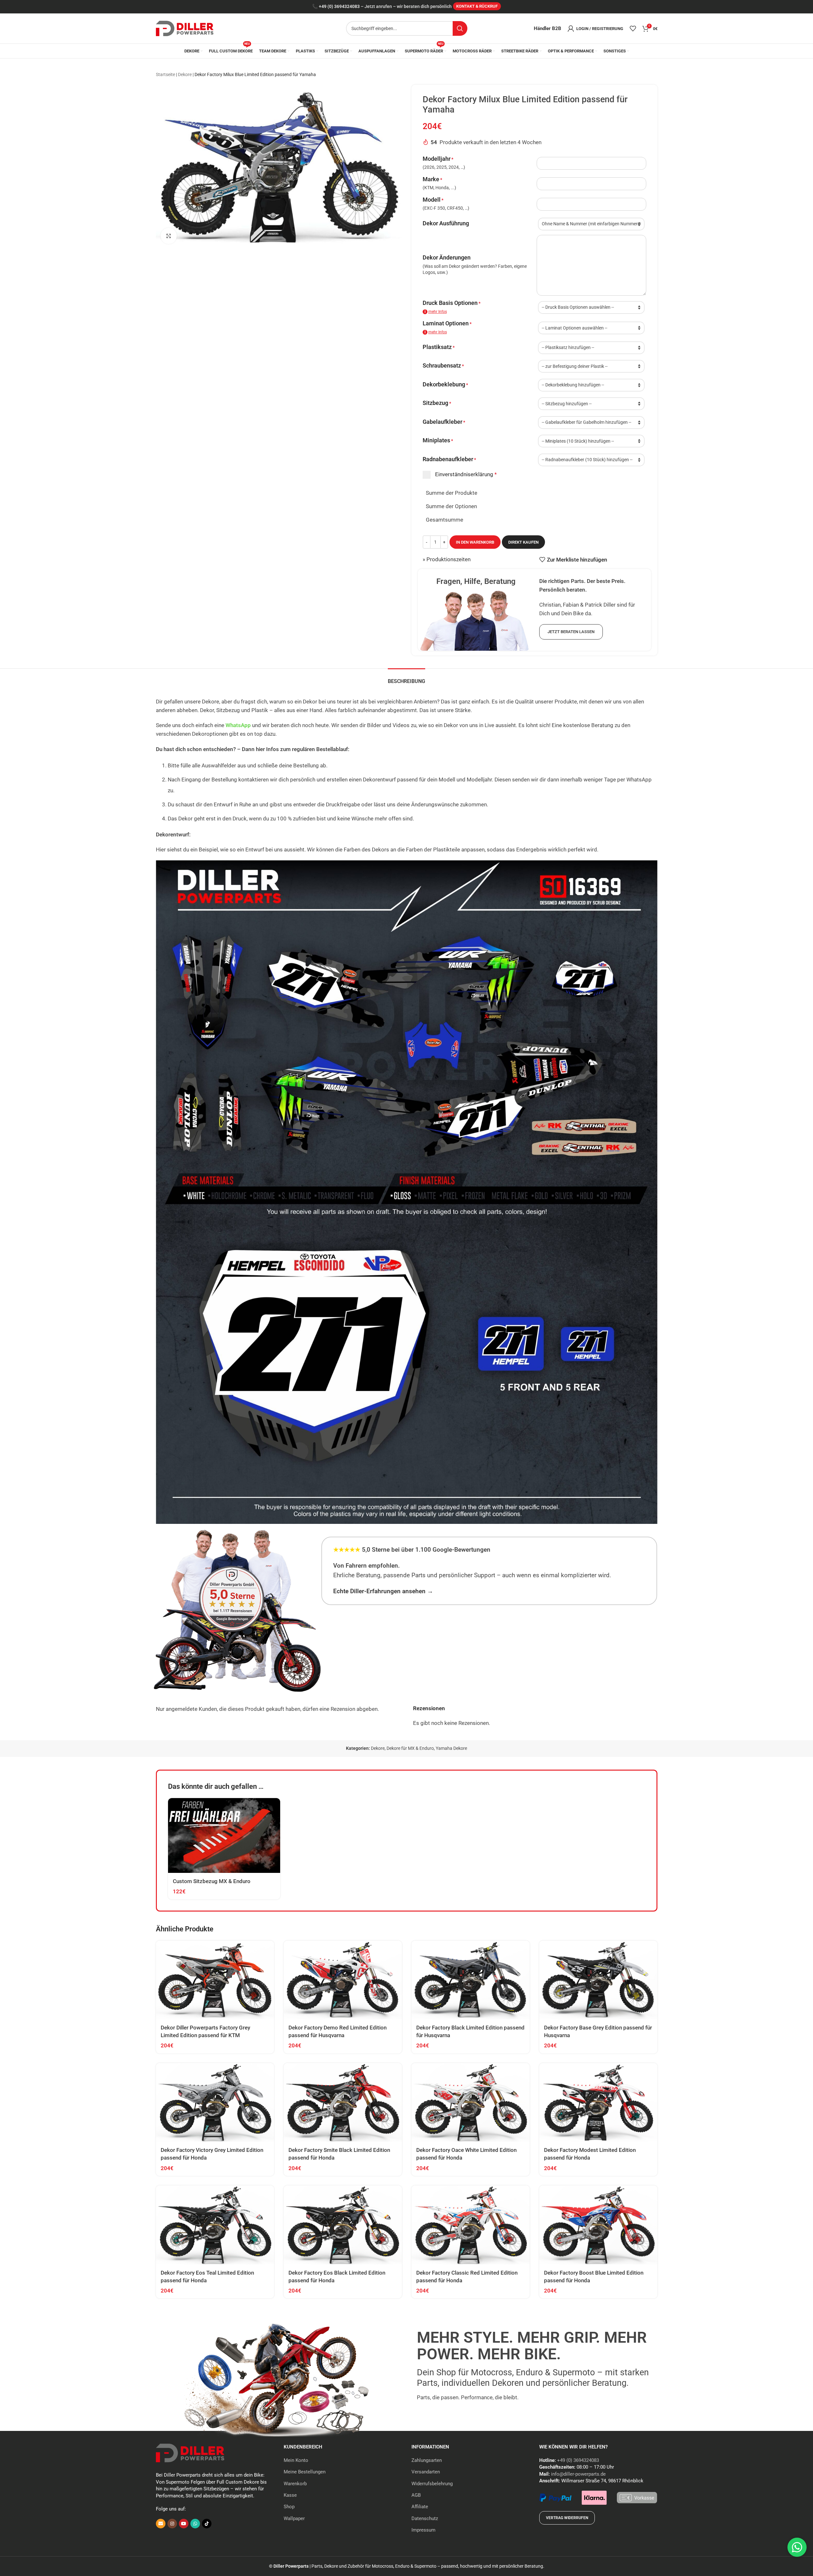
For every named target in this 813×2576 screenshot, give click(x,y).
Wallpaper (294, 2518)
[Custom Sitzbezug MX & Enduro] (224, 1835)
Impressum (423, 2530)
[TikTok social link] (207, 2524)
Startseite (165, 74)
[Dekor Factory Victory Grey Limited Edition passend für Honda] (215, 2103)
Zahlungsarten (427, 2460)
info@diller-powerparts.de (578, 2474)
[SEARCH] (460, 28)
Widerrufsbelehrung (432, 2484)
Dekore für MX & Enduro (410, 1748)
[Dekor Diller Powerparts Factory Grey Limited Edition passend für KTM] (215, 1980)
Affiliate (420, 2507)
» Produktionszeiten (447, 559)
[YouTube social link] (184, 2524)
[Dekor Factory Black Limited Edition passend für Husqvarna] (471, 1980)
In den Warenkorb (475, 542)
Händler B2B (548, 28)
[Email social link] (161, 2524)
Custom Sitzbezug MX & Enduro (212, 1881)
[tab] (406, 678)
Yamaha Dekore (451, 1748)
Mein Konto (296, 2460)
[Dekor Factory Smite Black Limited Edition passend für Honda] (343, 2103)
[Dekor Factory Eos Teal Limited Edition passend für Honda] (215, 2225)
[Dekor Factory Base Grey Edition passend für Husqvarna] (598, 1980)
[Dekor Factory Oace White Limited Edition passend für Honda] (471, 2103)
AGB (416, 2495)
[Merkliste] (633, 28)
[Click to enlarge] (169, 236)
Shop (289, 2507)
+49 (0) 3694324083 (339, 7)
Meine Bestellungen (305, 2472)
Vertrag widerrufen (567, 2518)
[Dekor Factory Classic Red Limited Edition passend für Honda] (471, 2225)
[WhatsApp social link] (195, 2524)
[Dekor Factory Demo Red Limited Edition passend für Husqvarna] (343, 1980)
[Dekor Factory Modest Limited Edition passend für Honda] (598, 2103)
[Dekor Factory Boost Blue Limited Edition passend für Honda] (598, 2225)
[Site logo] (185, 28)
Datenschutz (425, 2518)
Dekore (185, 74)
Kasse (290, 2495)
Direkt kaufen (523, 542)
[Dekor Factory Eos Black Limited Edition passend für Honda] (343, 2225)
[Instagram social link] (172, 2524)
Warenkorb (295, 2484)
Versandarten (426, 2472)
